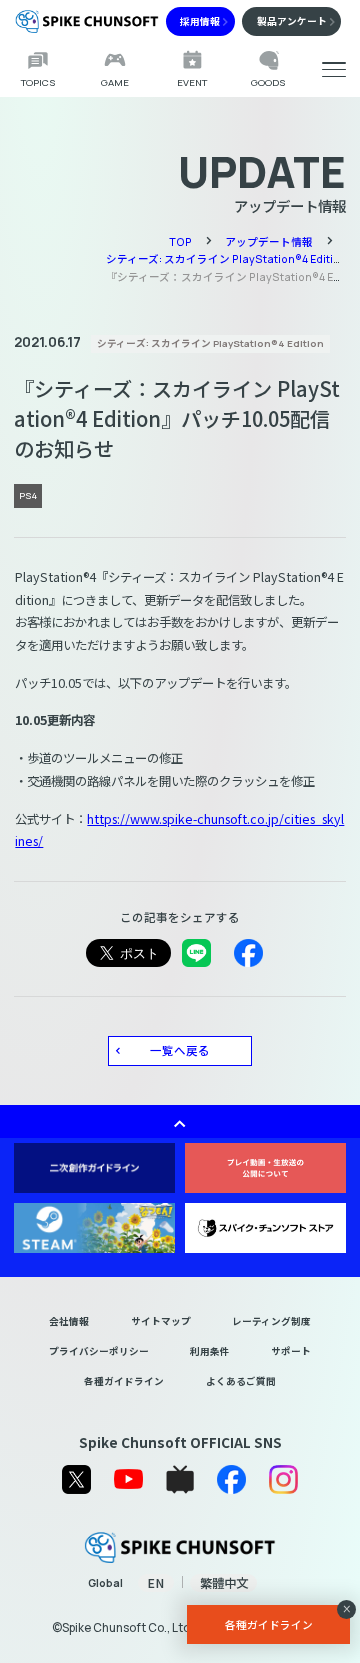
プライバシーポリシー (99, 1351)
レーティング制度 (271, 1321)
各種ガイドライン (124, 1381)
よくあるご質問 (241, 1381)
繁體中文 (224, 1583)
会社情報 (69, 1321)
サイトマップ (161, 1321)
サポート (291, 1351)
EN (155, 1583)
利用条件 (210, 1351)
